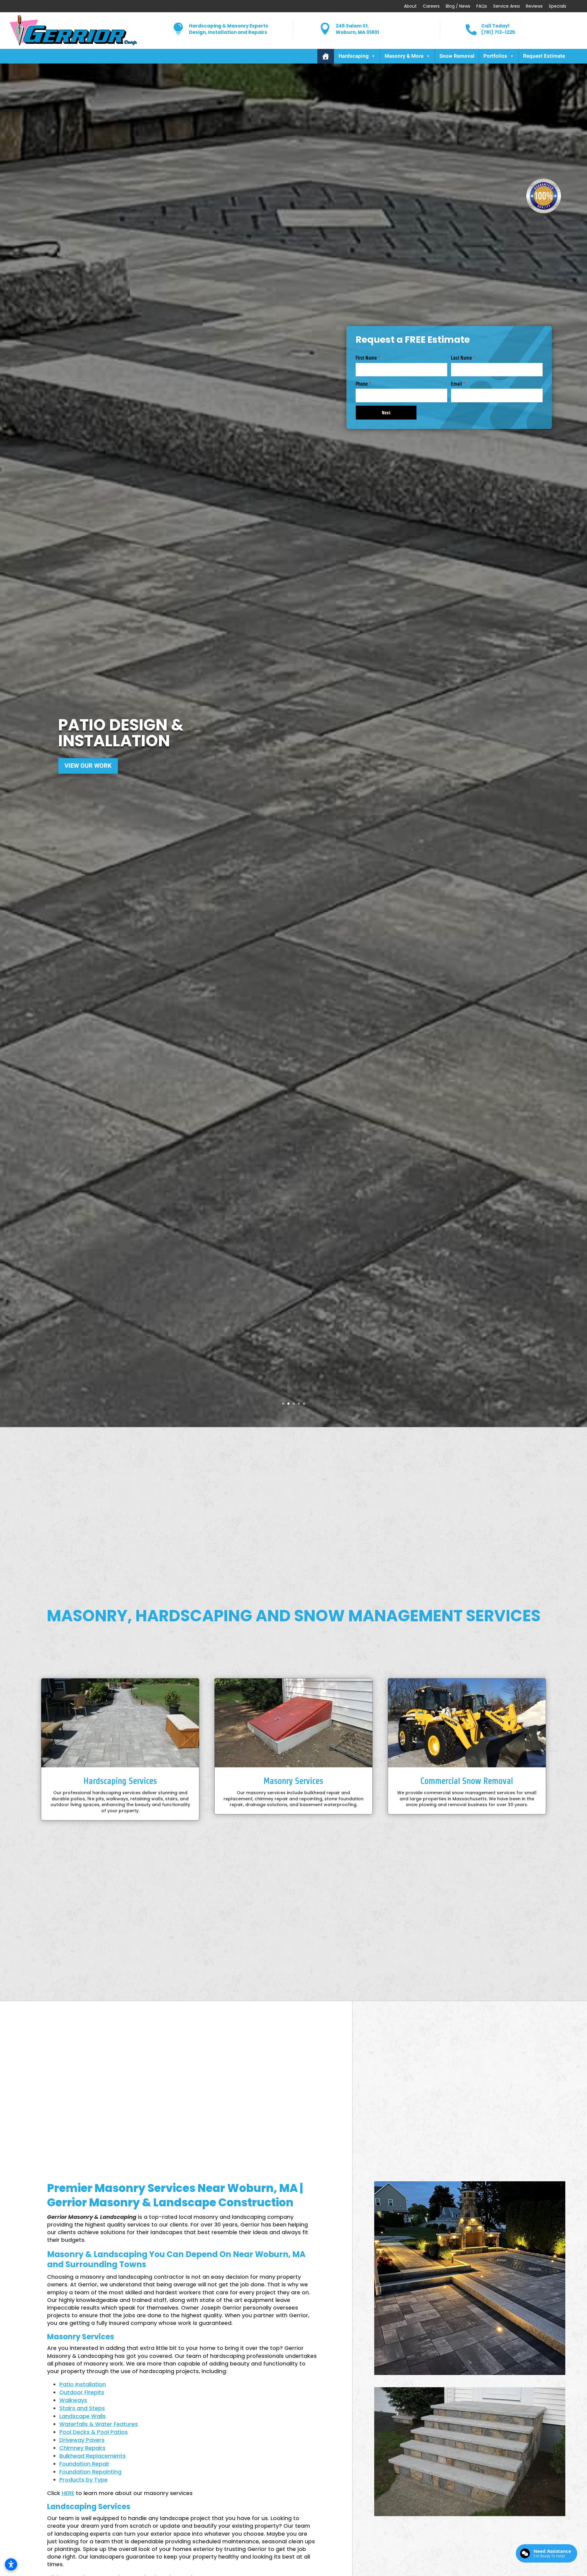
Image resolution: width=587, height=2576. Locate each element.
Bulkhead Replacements (92, 2456)
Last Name (463, 358)
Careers (431, 6)
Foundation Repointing (90, 2472)
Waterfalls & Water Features (99, 2424)
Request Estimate (544, 56)
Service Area (506, 6)
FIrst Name (368, 358)
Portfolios (495, 56)
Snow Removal (457, 56)
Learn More (83, 775)
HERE (68, 2493)
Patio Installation (83, 2384)
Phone (363, 384)
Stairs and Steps (82, 2408)
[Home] (326, 56)
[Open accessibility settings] (11, 2564)
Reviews (534, 6)
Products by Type (83, 2480)
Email (458, 384)
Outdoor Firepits (82, 2392)
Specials (557, 6)
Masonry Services (293, 1781)
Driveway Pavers (82, 2440)
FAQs (482, 6)
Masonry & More (404, 56)
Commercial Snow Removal (467, 1781)
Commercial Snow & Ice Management (162, 723)
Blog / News (458, 6)
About (410, 6)
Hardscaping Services (120, 1781)
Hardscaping (354, 56)
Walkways (73, 2400)
